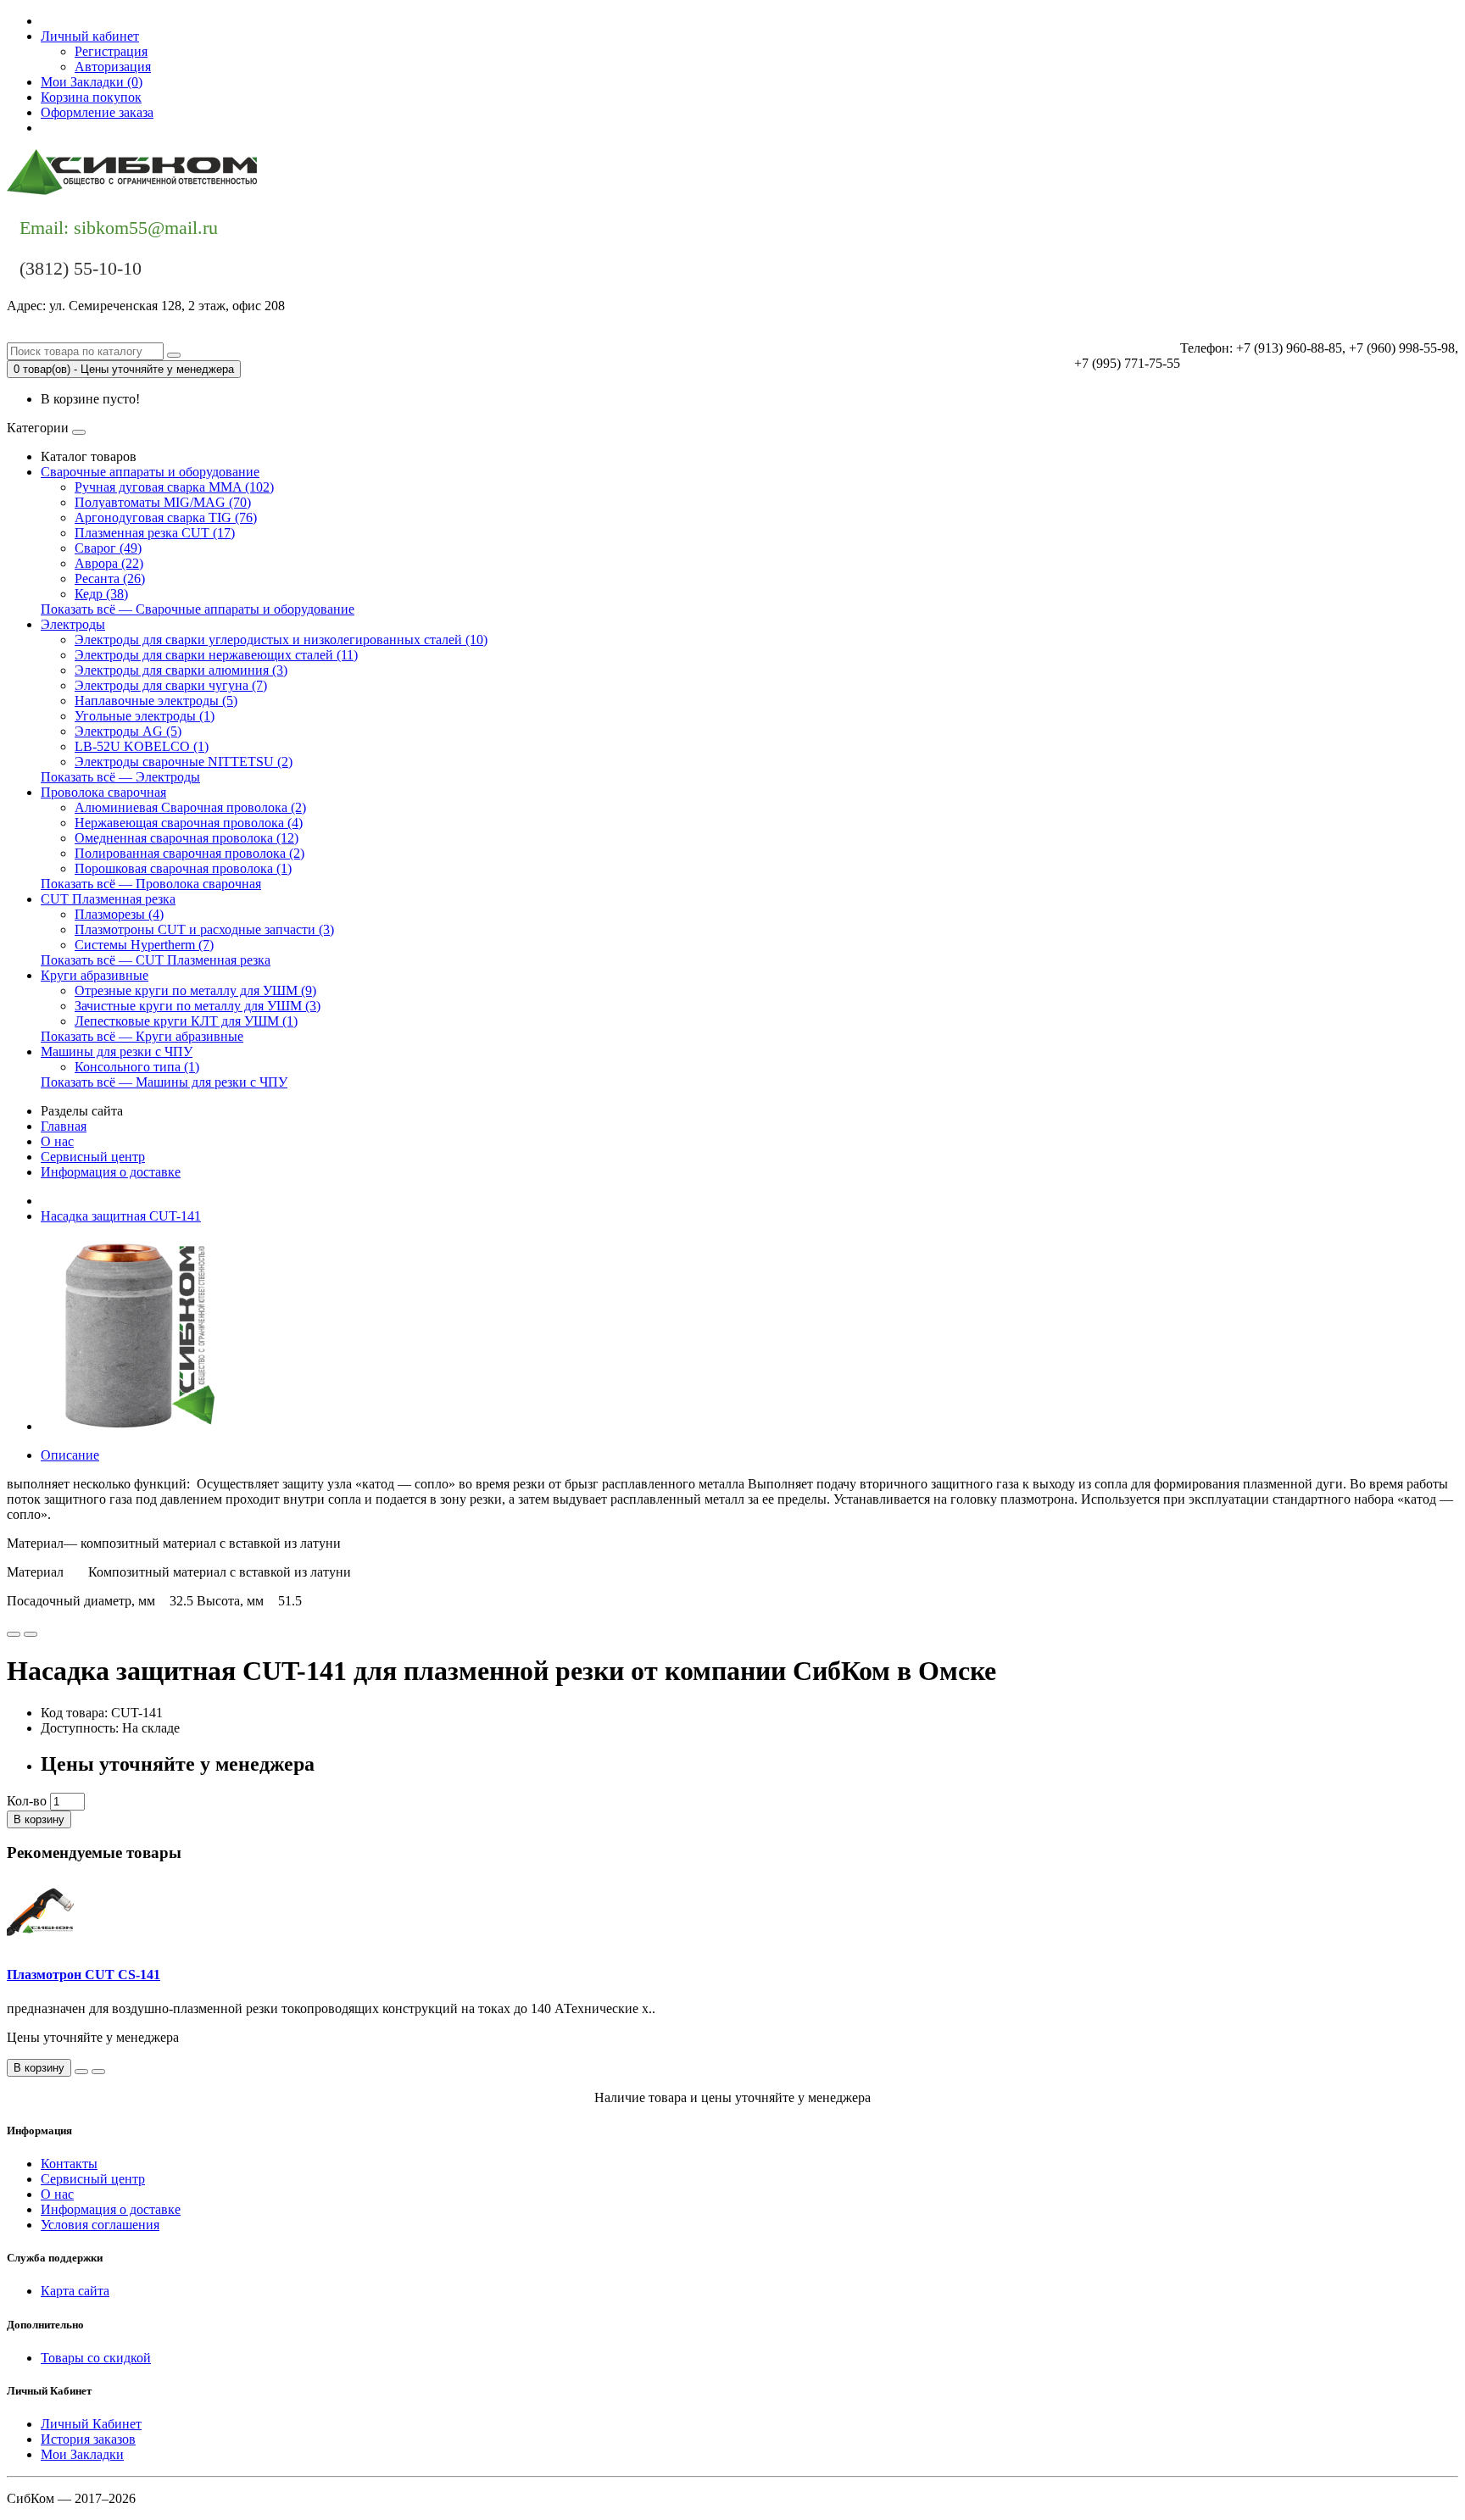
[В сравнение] (31, 1634)
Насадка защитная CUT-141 (121, 1216)
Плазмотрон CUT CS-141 (84, 1975)
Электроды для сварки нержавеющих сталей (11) (216, 655)
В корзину (39, 1819)
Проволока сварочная (103, 792)
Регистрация (111, 51)
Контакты (69, 128)
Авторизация (113, 67)
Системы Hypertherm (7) (144, 945)
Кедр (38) (101, 594)
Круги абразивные (95, 975)
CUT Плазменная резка (108, 899)
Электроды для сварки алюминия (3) (181, 670)
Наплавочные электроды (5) (156, 701)
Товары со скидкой (96, 2358)
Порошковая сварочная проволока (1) (183, 868)
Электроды (73, 624)
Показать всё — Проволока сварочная (151, 884)
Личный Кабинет (91, 2424)
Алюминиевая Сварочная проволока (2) (190, 807)
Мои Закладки (82, 2454)
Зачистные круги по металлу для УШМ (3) (198, 1006)
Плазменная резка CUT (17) (155, 533)
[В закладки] (14, 1634)
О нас (57, 1141)
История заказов (88, 2439)
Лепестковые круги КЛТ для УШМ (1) (186, 1021)
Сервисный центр (93, 1157)
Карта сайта (75, 2291)
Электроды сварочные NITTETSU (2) (184, 762)
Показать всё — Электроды (120, 777)
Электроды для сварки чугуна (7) (171, 685)
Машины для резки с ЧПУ (117, 1051)
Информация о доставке (111, 1172)
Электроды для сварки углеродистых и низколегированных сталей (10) (281, 640)
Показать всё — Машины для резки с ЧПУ (164, 1082)
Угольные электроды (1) (145, 716)
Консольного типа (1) (137, 1067)
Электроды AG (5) (128, 731)
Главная (64, 1126)
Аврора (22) (109, 563)
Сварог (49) (108, 548)
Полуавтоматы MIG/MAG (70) (163, 502)
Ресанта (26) (110, 579)
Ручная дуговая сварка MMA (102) (174, 487)
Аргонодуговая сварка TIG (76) (166, 517)
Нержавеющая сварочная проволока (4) (189, 823)
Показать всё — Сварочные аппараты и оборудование (198, 609)
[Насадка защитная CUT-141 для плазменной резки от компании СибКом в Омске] (137, 1426)
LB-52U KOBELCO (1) (142, 746)
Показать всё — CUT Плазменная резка (156, 960)
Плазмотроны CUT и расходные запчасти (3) (204, 929)
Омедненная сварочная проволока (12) (187, 838)
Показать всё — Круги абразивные (142, 1036)
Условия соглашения (100, 2225)
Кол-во (27, 1801)
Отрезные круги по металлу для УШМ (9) (195, 990)
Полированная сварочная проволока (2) (189, 853)
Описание (70, 1455)
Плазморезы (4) (119, 914)
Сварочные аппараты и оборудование (150, 472)
